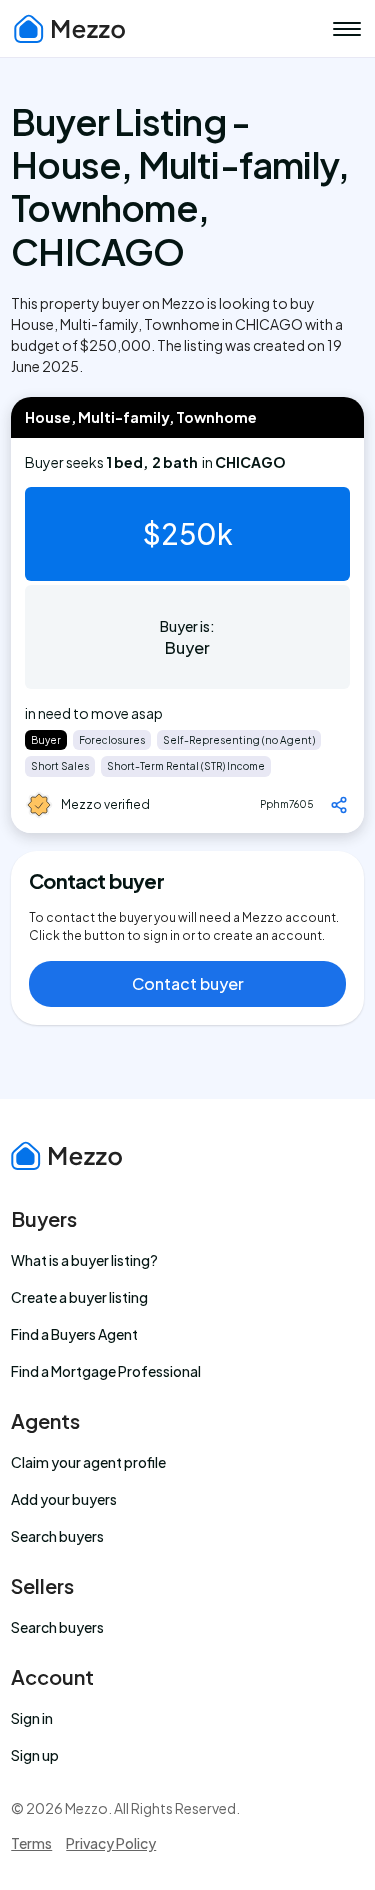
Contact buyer (188, 983)
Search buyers (57, 1536)
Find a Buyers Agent (74, 1334)
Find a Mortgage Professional (106, 1371)
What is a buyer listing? (84, 1260)
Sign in (32, 1718)
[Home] (70, 28)
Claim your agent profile (88, 1462)
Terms (31, 1843)
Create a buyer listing (79, 1297)
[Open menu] (347, 29)
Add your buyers (64, 1499)
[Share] (339, 805)
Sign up (35, 1755)
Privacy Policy (111, 1843)
